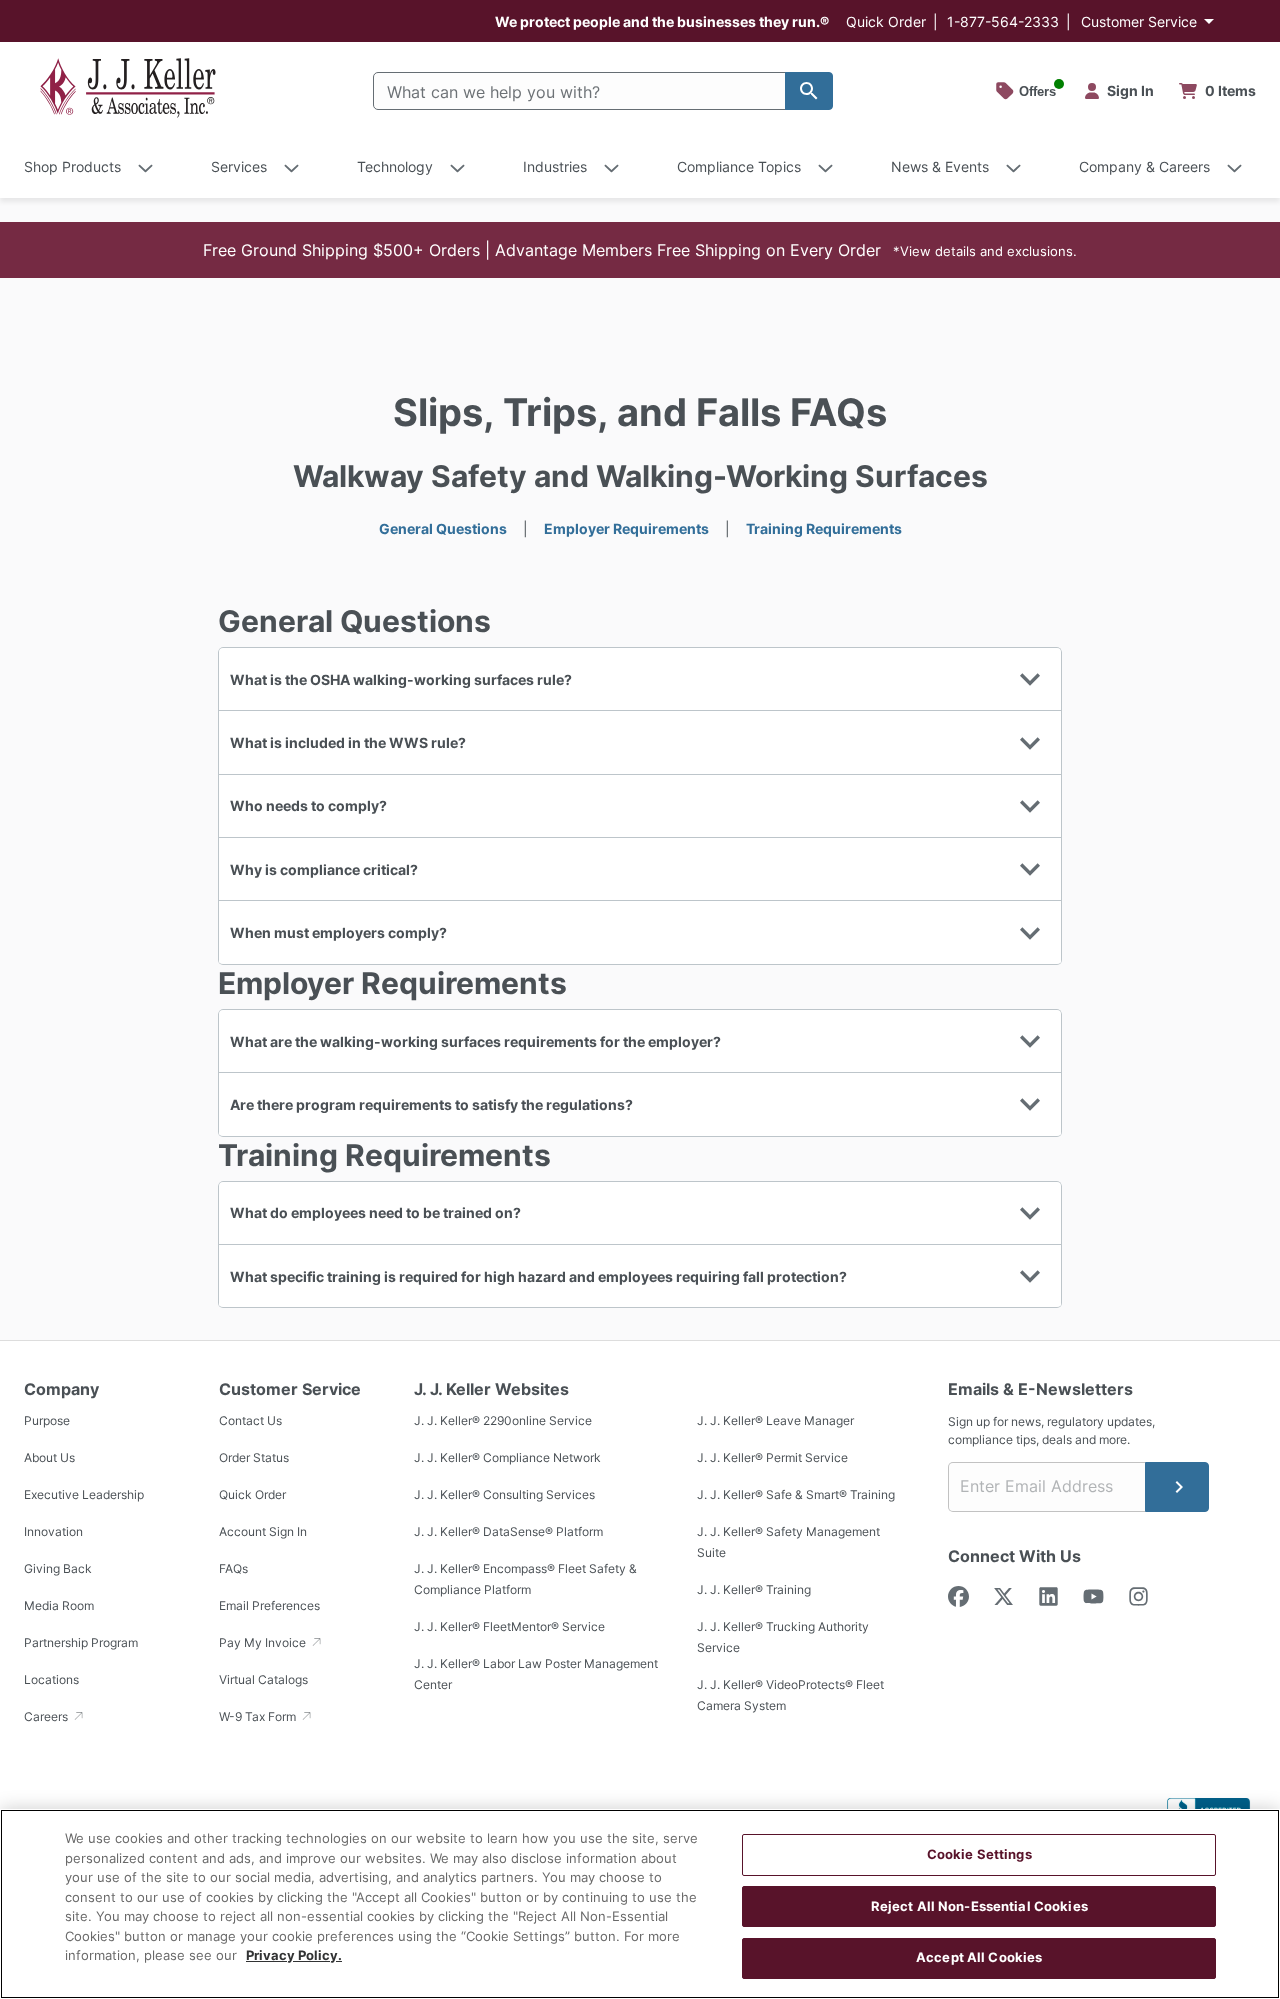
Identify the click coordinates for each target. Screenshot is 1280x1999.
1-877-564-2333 (1003, 21)
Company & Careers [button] (1144, 166)
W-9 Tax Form (259, 1716)
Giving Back (58, 1568)
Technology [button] (395, 166)
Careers (47, 1716)
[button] (640, 250)
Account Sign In (263, 1531)
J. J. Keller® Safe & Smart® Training (796, 1494)
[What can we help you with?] (809, 91)
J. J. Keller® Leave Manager (775, 1420)
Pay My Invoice (264, 1642)
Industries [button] (555, 166)
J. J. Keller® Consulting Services (504, 1494)
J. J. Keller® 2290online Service (503, 1420)
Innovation (53, 1531)
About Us (49, 1457)
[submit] (1177, 1487)
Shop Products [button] (72, 166)
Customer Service (1139, 21)
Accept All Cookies (979, 1957)
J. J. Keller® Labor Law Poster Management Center (536, 1674)
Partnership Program (81, 1642)
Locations (51, 1679)
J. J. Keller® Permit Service (772, 1457)
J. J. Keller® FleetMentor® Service (509, 1626)
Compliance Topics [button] (739, 166)
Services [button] (239, 166)
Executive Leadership (84, 1494)
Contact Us (250, 1420)
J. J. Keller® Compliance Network (507, 1457)
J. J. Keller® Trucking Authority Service (783, 1637)
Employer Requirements (626, 528)
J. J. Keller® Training (754, 1589)
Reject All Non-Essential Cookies (979, 1906)
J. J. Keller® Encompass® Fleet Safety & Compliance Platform (525, 1579)
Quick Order (886, 21)
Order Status (254, 1457)
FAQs (233, 1568)
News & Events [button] (940, 166)
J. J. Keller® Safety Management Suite (788, 1542)
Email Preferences (269, 1605)
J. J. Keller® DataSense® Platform (508, 1531)
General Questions (443, 528)
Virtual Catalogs (263, 1679)
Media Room (59, 1605)
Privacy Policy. (294, 1955)
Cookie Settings (979, 1854)
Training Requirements (824, 528)
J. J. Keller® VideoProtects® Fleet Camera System (790, 1695)
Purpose (47, 1420)
